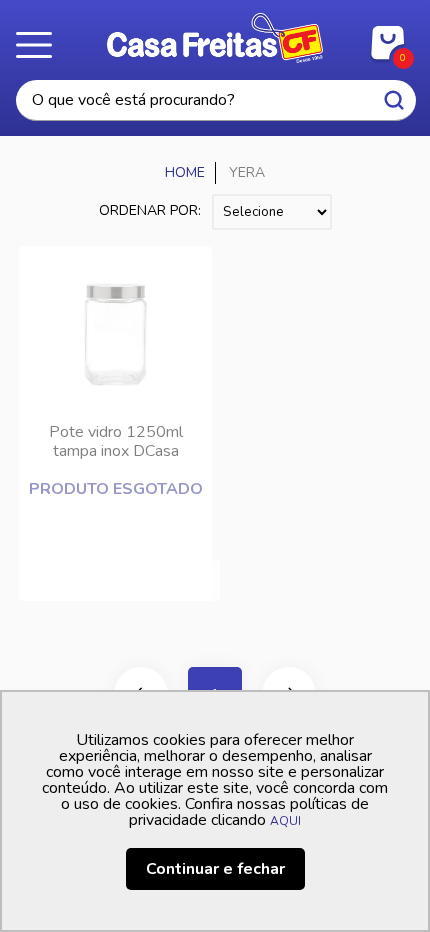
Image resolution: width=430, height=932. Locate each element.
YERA (247, 172)
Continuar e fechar (215, 869)
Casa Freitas (215, 38)
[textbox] (216, 100)
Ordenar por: (150, 210)
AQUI (285, 821)
